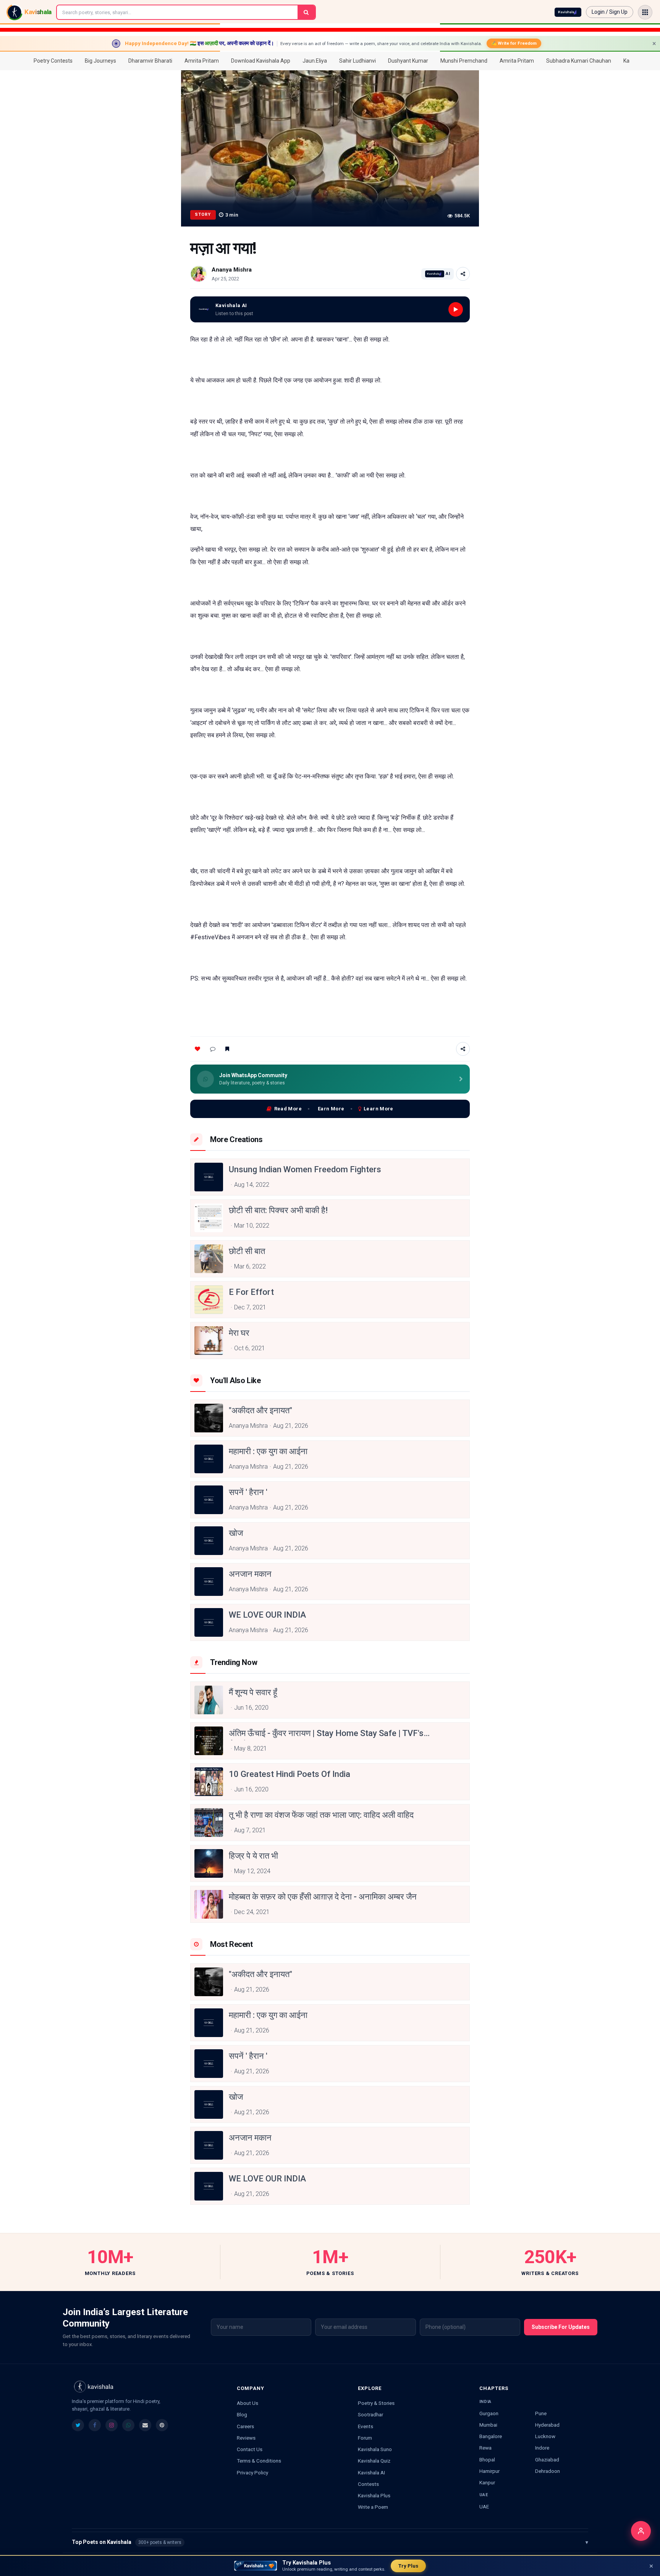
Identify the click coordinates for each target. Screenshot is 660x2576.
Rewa (485, 2448)
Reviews (246, 2438)
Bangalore (491, 2436)
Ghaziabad (547, 2459)
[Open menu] (645, 12)
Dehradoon (548, 2471)
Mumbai (488, 2425)
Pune (541, 2413)
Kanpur (487, 2482)
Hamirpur (489, 2471)
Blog (242, 2414)
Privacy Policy (252, 2472)
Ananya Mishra (232, 270)
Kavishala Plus (374, 2495)
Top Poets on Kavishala (330, 2542)
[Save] (227, 1049)
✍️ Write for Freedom (514, 43)
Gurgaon (489, 2413)
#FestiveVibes (210, 937)
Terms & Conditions (259, 2461)
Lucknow (545, 2436)
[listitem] (78, 2425)
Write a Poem (373, 2507)
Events (366, 2426)
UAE (484, 2506)
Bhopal (487, 2459)
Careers (245, 2426)
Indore (542, 2448)
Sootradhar (370, 2414)
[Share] (463, 274)
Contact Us (250, 2449)
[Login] (641, 2531)
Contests (368, 2484)
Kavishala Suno (375, 2449)
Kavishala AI (371, 2472)
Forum (365, 2438)
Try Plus (408, 2566)
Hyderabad (547, 2425)
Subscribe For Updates (561, 2327)
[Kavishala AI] (568, 12)
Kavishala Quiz (374, 2461)
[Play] (456, 309)
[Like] (197, 1049)
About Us (247, 2403)
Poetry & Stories (376, 2403)
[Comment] (213, 1049)
